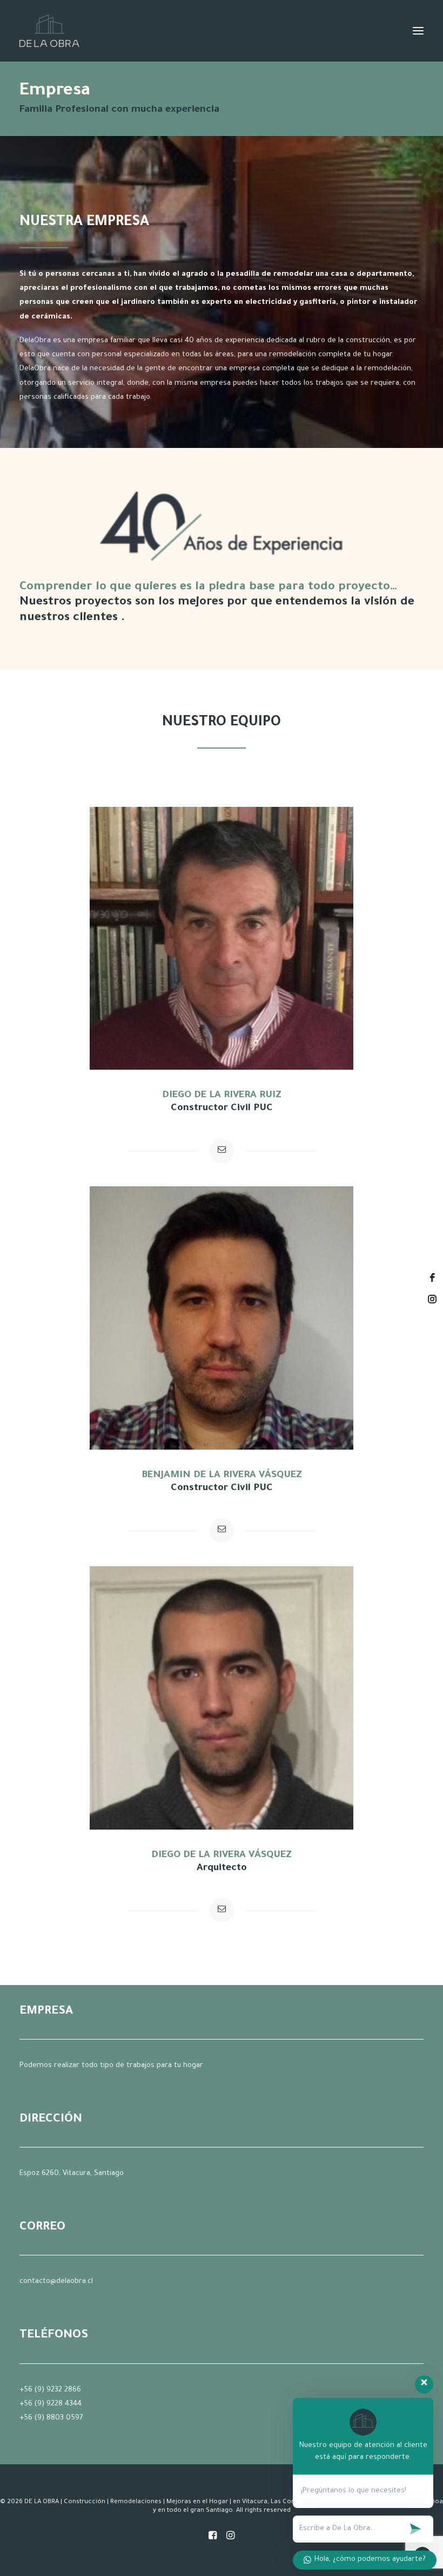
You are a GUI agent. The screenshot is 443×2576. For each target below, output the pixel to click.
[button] (418, 31)
